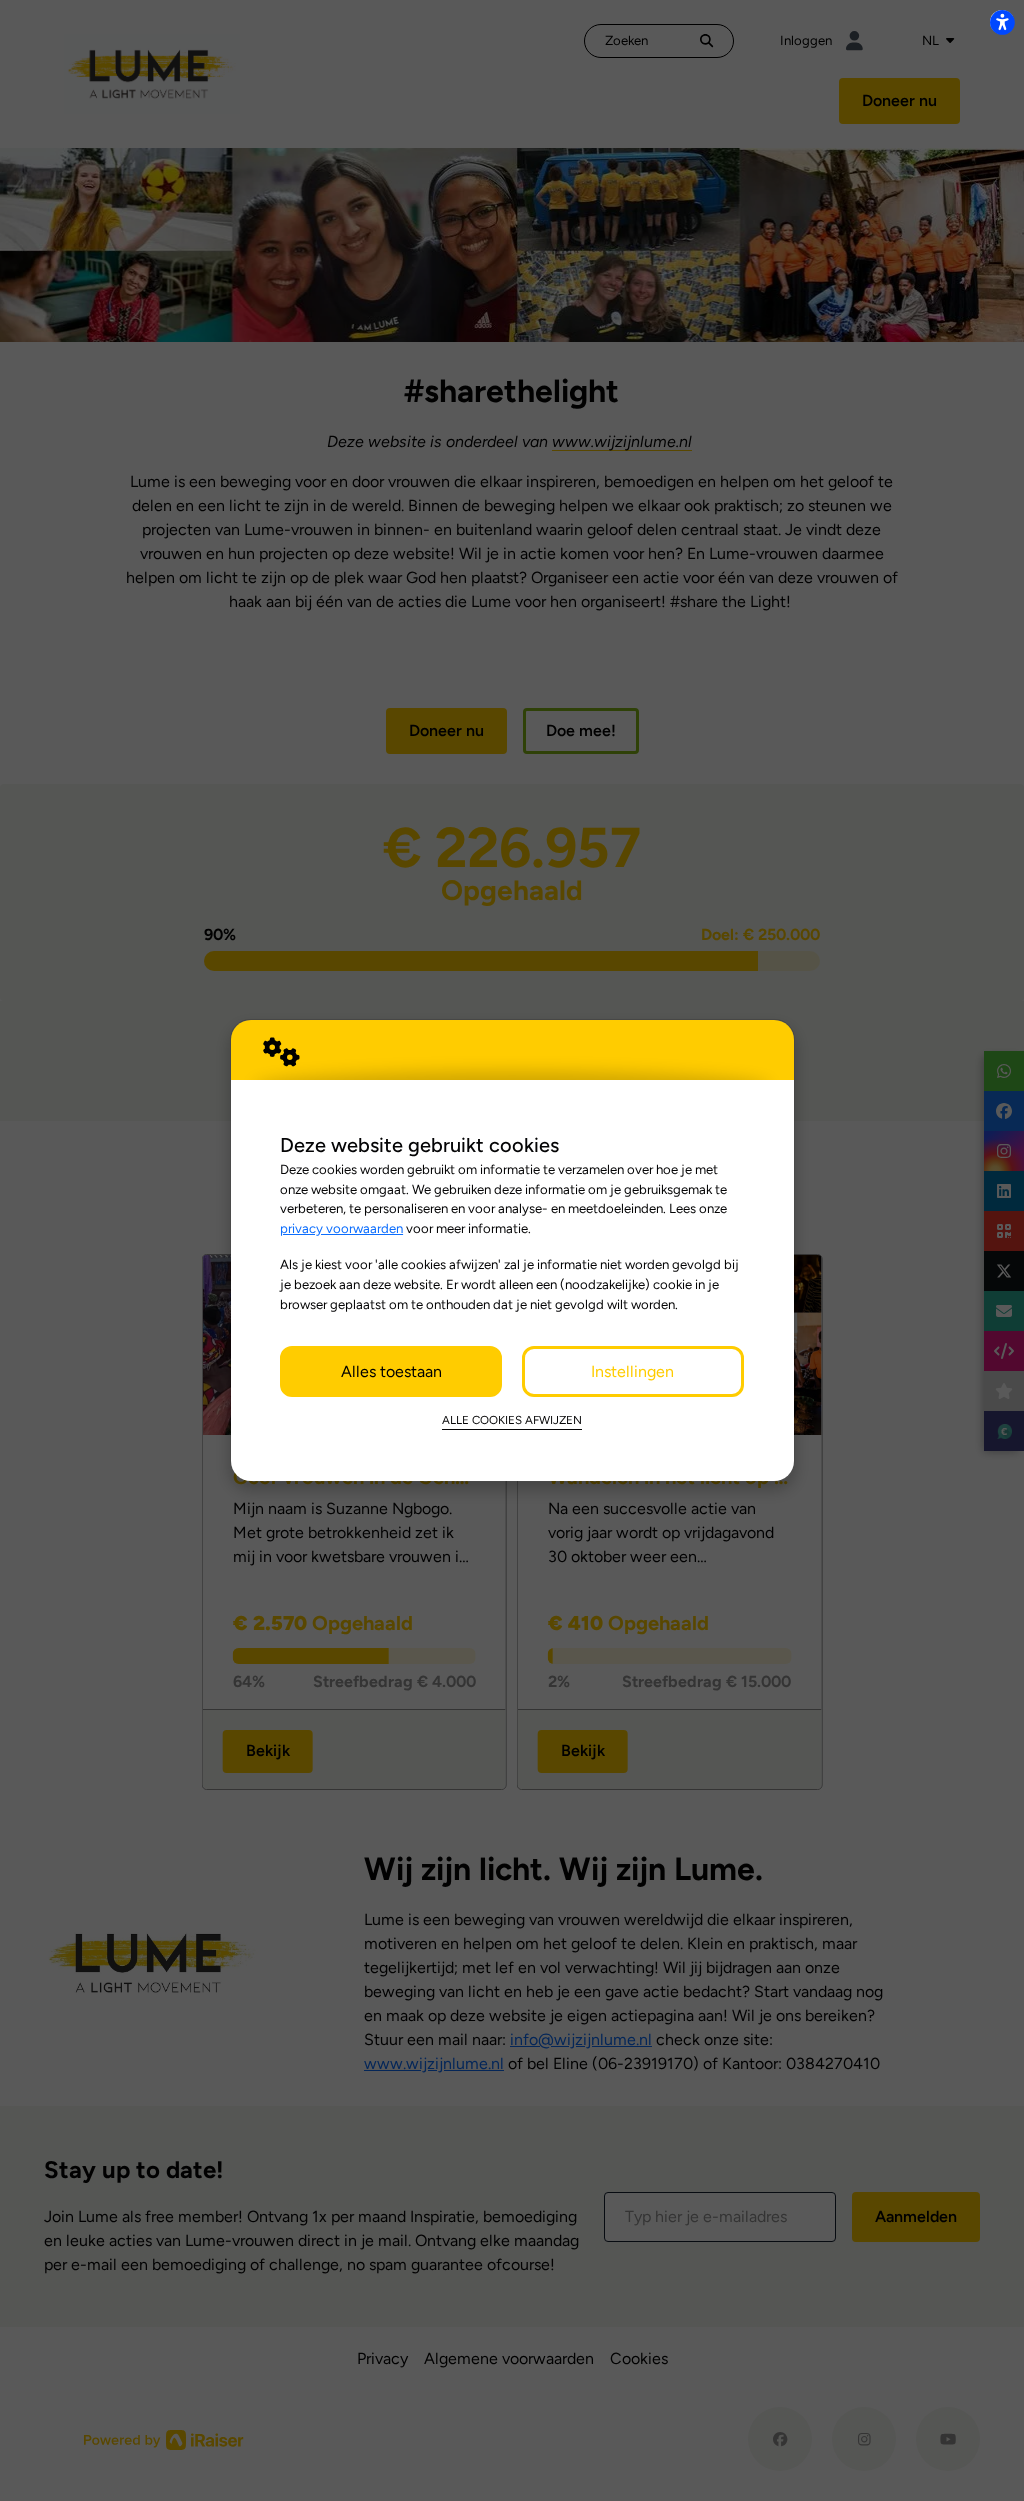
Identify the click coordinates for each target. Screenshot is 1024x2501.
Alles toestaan (391, 1371)
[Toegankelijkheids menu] (1002, 22)
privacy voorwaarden (341, 1228)
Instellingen (632, 1371)
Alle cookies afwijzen (512, 1420)
